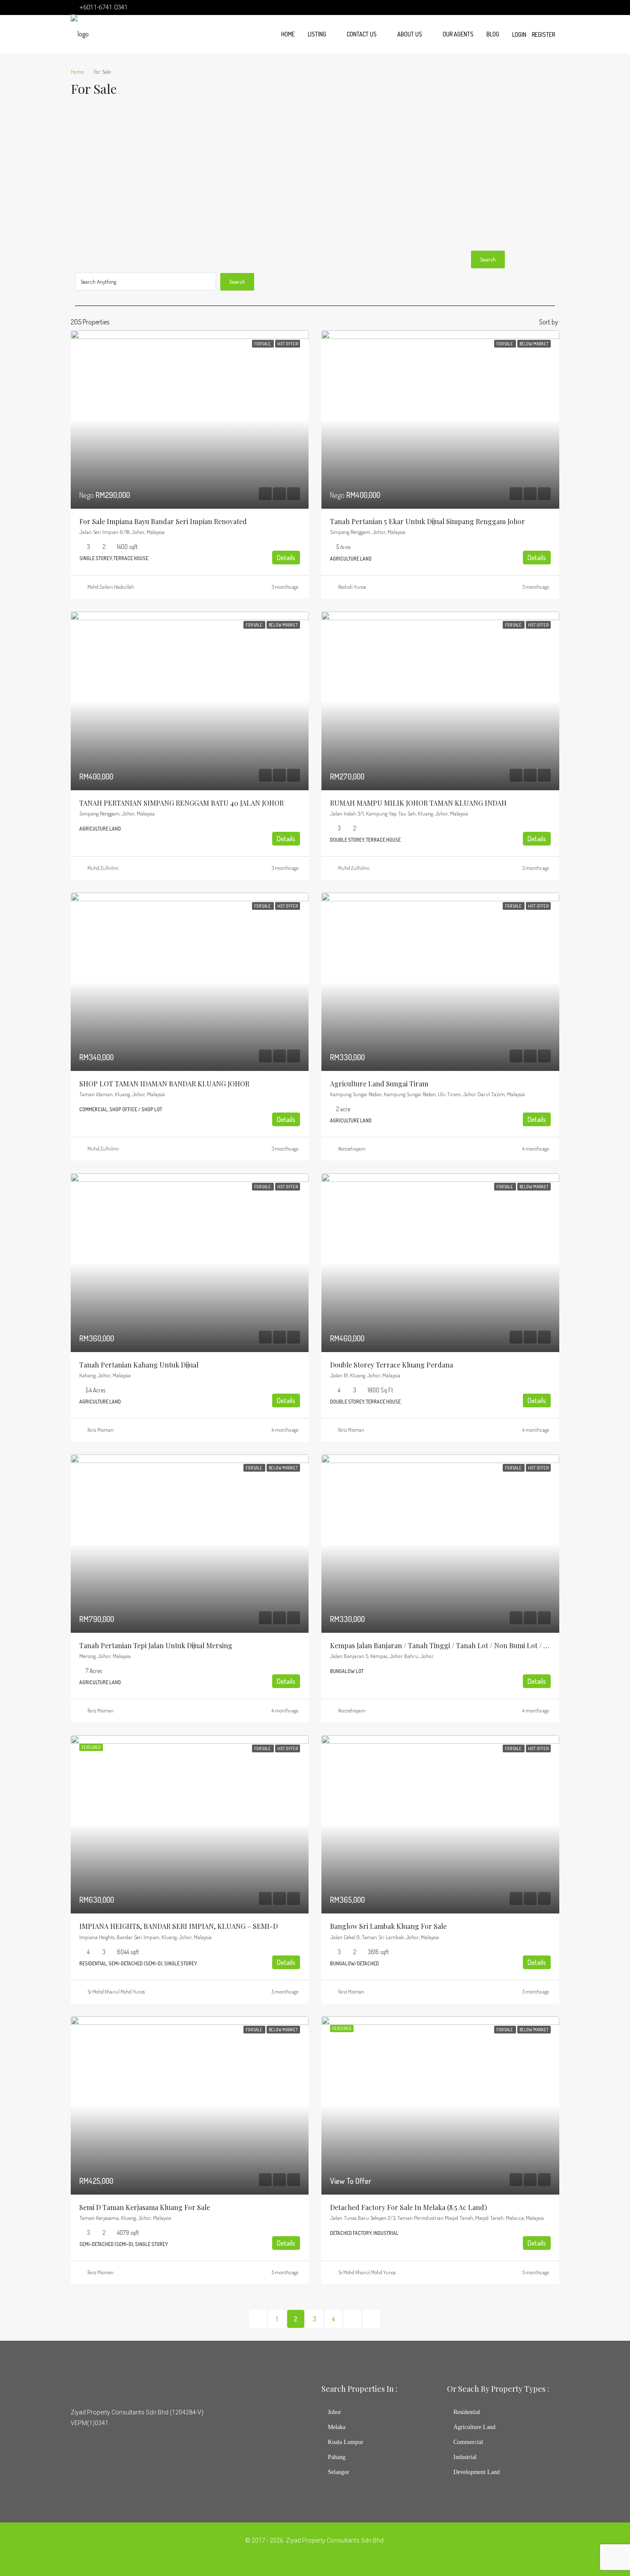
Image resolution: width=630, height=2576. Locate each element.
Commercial (468, 2442)
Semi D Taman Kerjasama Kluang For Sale (145, 2207)
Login (519, 34)
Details (286, 558)
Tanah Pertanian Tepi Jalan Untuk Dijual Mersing (156, 1645)
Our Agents (458, 34)
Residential (467, 2412)
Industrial (465, 2457)
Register (543, 34)
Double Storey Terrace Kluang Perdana (391, 1365)
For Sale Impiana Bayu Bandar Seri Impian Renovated (163, 521)
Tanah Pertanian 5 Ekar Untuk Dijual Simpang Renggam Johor (427, 521)
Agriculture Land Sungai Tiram (379, 1084)
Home (288, 34)
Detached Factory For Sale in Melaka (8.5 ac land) (408, 2207)
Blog (493, 34)
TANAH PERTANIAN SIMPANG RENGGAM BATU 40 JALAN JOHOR (181, 803)
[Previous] (258, 2319)
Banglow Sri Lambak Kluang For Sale (388, 1926)
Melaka (337, 2427)
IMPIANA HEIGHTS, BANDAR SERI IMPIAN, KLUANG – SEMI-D (178, 1926)
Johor (334, 2412)
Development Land (477, 2472)
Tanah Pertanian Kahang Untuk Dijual (139, 1365)
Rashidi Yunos (352, 587)
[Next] (352, 2319)
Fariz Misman (100, 1430)
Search (488, 259)
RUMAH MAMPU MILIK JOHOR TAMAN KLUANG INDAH (418, 803)
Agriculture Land (474, 2427)
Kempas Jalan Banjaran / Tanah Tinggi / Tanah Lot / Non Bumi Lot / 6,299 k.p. (452, 1645)
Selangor (339, 2472)
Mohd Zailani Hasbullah (111, 587)
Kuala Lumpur (346, 2442)
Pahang (337, 2457)
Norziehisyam (352, 1149)
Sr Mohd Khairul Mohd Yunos (116, 1992)
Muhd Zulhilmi (103, 868)
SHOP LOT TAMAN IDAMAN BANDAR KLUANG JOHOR (164, 1084)
